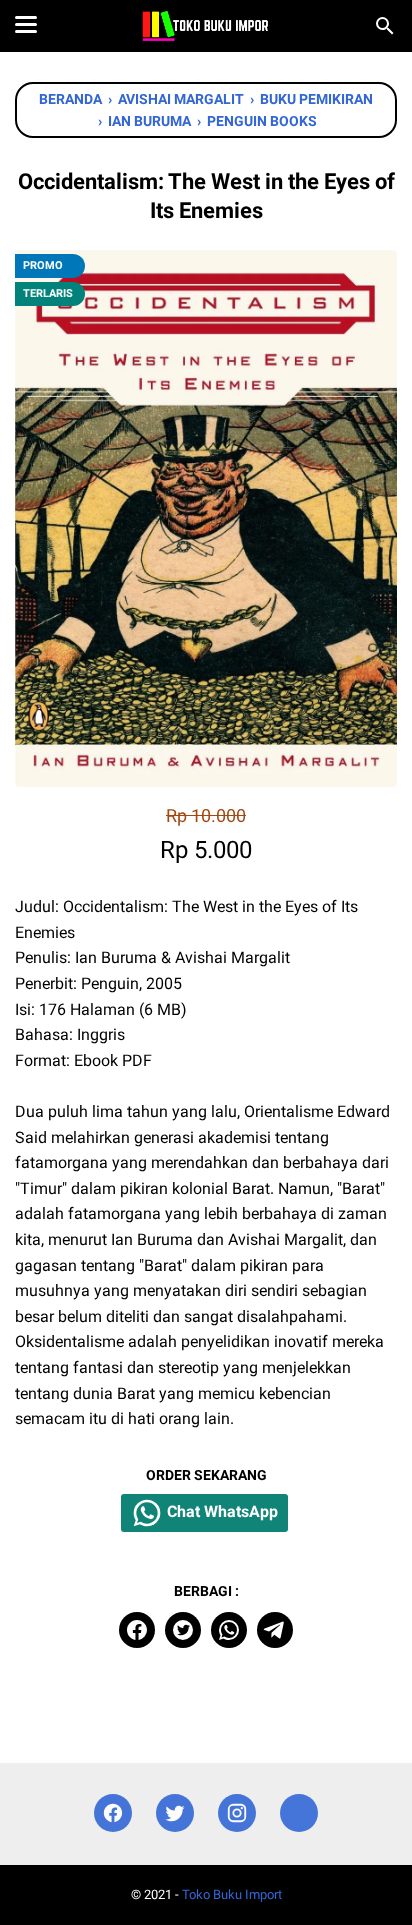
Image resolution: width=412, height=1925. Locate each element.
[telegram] (275, 1630)
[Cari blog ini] (385, 26)
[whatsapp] (229, 1630)
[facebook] (137, 1630)
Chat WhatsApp (220, 1511)
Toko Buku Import (232, 1894)
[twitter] (183, 1630)
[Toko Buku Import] (205, 26)
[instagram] (237, 1813)
